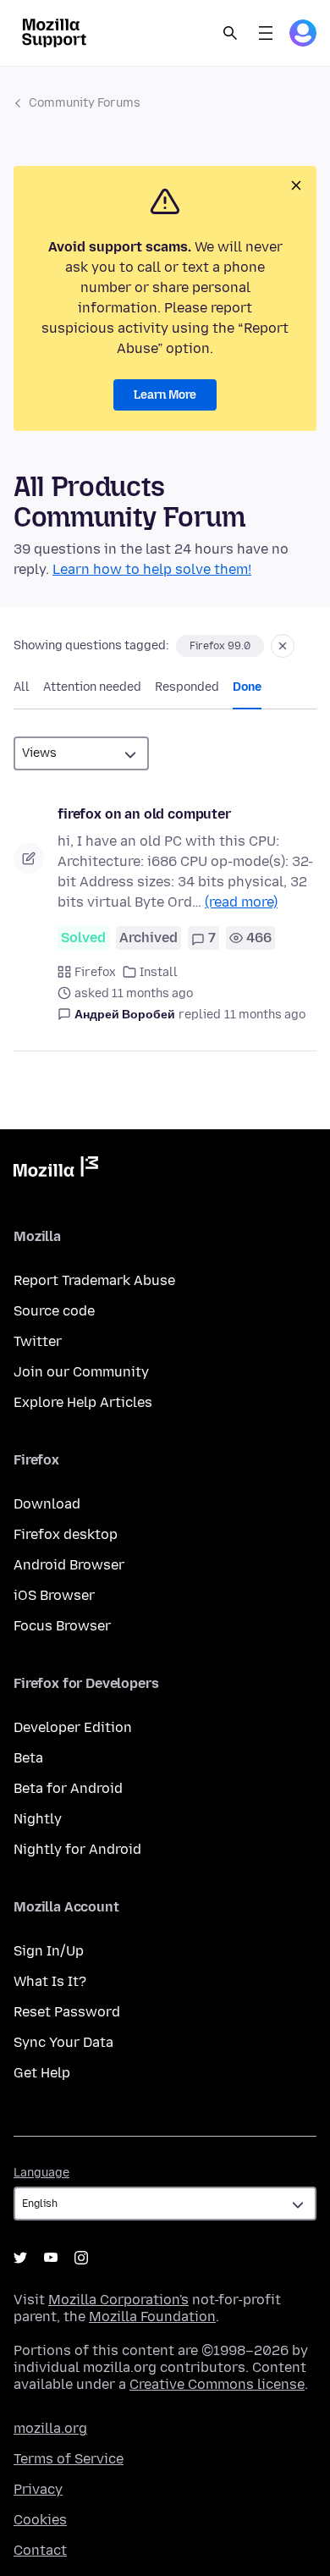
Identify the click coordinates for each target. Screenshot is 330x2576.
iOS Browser (54, 1595)
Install (159, 972)
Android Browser (69, 1565)
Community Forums (85, 103)
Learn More (165, 395)
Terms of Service (69, 2459)
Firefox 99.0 (220, 646)
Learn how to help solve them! (152, 569)
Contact (40, 2550)
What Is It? (50, 1981)
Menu (266, 33)
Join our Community (81, 1372)
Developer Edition (73, 1727)
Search (230, 33)
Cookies (40, 2520)
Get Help (42, 2073)
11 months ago (265, 1015)
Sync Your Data (63, 2042)
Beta (28, 1758)
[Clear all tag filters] (283, 646)
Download (47, 1504)
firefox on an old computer (144, 814)
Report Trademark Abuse (94, 1280)
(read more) (241, 902)
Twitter (38, 1341)
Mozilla (56, 1170)
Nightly (38, 1819)
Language (41, 2173)
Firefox (95, 972)
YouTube (51, 2258)
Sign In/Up (49, 1951)
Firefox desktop (66, 1534)
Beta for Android (68, 1788)
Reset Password (67, 2012)
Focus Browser (62, 1626)
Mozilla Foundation (152, 2317)
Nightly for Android (77, 1849)
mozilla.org (50, 2428)
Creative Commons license (217, 2384)
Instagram (81, 2258)
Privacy (38, 2489)
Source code (54, 1311)
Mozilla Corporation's (118, 2300)
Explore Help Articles (83, 1402)
